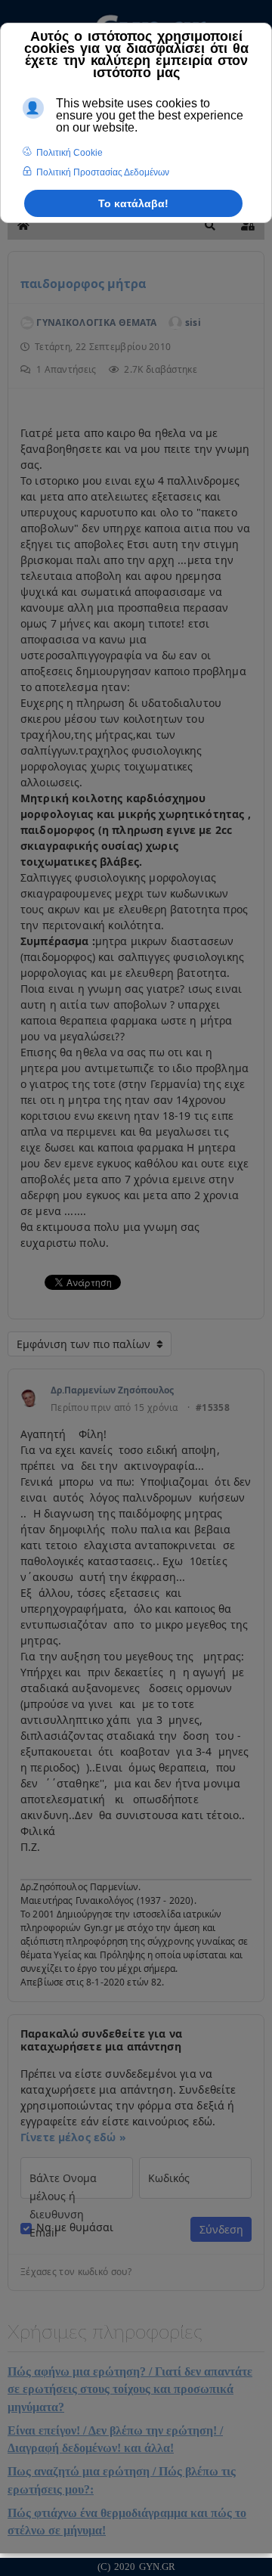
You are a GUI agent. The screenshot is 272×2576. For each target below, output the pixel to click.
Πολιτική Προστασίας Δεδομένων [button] (103, 172)
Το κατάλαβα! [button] (133, 203)
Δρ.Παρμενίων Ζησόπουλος (112, 1390)
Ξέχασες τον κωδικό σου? (76, 2272)
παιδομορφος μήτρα (83, 284)
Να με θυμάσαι (75, 2227)
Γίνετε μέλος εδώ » (73, 2137)
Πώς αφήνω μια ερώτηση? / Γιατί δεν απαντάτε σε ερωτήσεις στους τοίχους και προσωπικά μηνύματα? (130, 2389)
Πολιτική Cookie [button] (70, 153)
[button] (210, 225)
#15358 (213, 1408)
